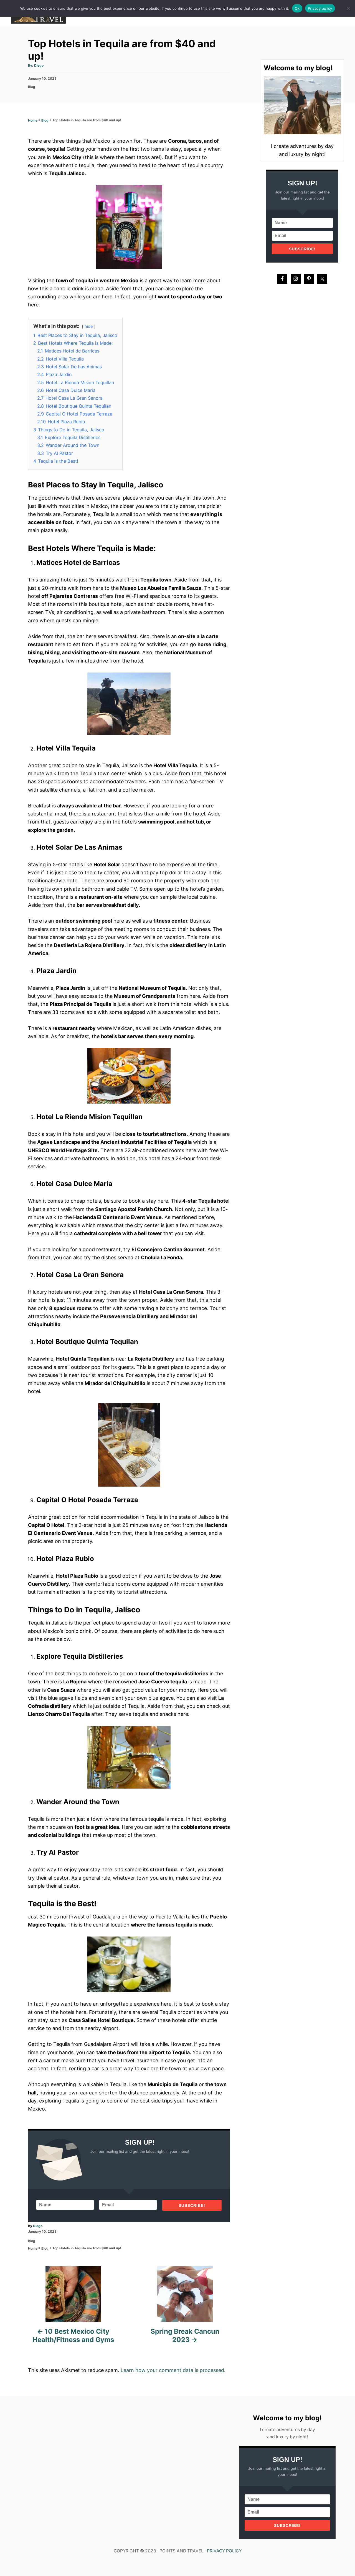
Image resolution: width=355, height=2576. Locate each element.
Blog (32, 87)
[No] (348, 8)
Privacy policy (320, 8)
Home (33, 120)
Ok (297, 8)
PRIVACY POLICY (224, 2551)
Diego (39, 65)
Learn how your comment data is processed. (173, 2370)
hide (89, 326)
